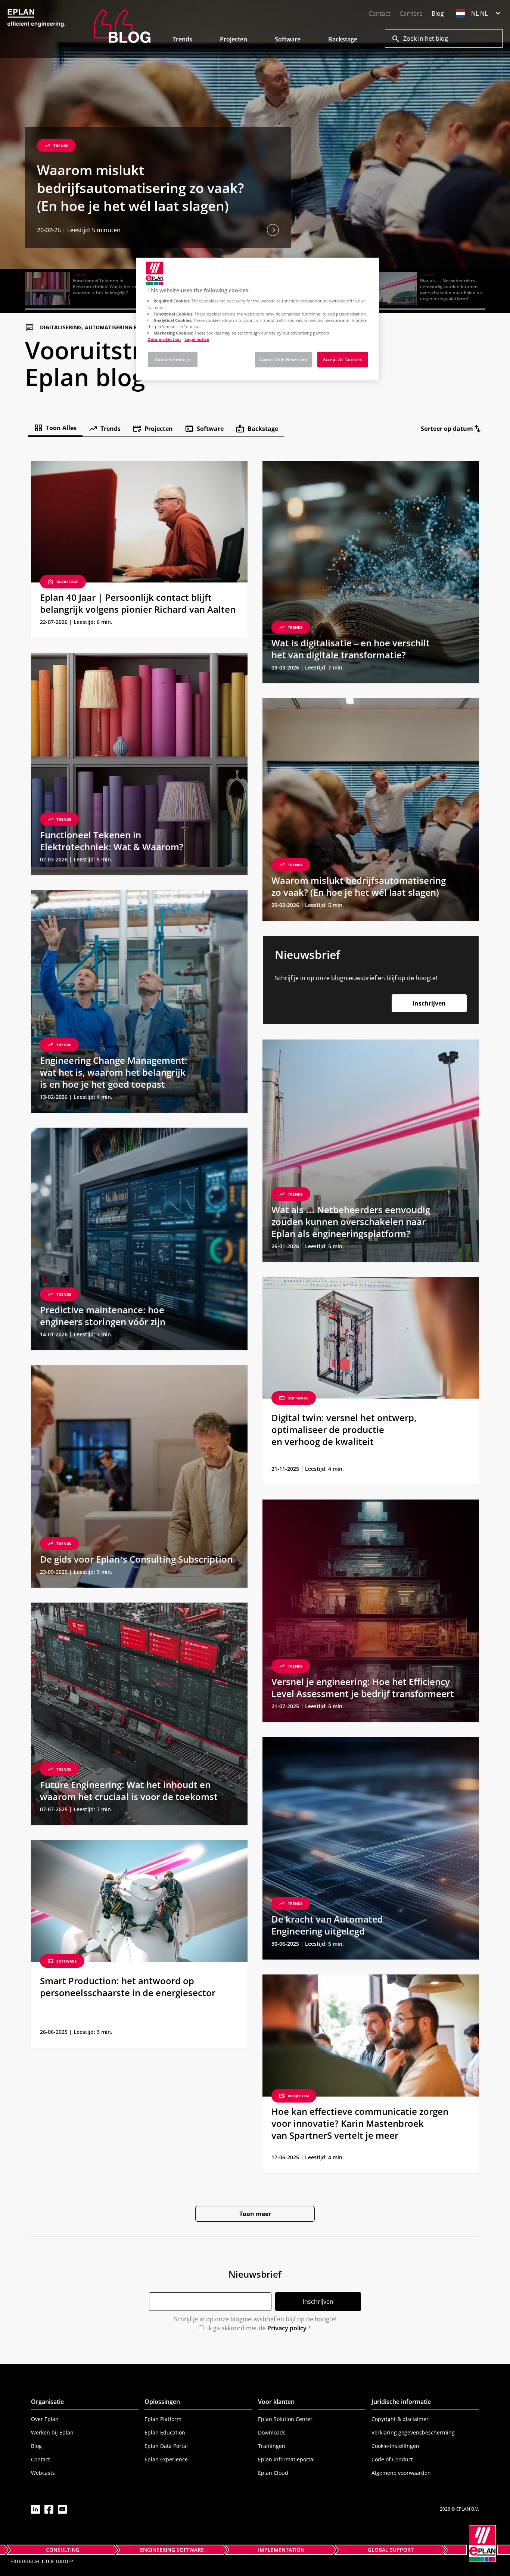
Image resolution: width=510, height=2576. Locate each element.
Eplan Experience (166, 2459)
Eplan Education (165, 2432)
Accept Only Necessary (283, 359)
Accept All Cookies (342, 359)
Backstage (343, 39)
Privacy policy (287, 2328)
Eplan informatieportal (286, 2459)
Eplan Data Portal (166, 2446)
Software (288, 39)
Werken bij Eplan (52, 2432)
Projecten (234, 39)
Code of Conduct (392, 2459)
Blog (438, 13)
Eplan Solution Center (285, 2419)
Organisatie (47, 2402)
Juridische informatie (401, 2402)
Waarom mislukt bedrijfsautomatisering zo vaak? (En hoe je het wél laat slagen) (140, 188)
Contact (380, 13)
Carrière (411, 13)
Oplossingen (162, 2402)
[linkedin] (35, 2509)
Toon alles (61, 428)
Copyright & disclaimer (400, 2419)
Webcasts (43, 2473)
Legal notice (197, 339)
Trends (182, 39)
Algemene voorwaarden (401, 2473)
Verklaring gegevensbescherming (413, 2432)
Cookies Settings (172, 359)
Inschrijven (429, 1003)
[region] (258, 319)
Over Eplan (45, 2419)
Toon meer (255, 2214)
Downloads (272, 2432)
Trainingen (272, 2446)
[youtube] (62, 2509)
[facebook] (49, 2509)
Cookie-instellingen (395, 2446)
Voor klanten (276, 2402)
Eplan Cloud (273, 2473)
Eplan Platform (163, 2419)
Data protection (164, 339)
